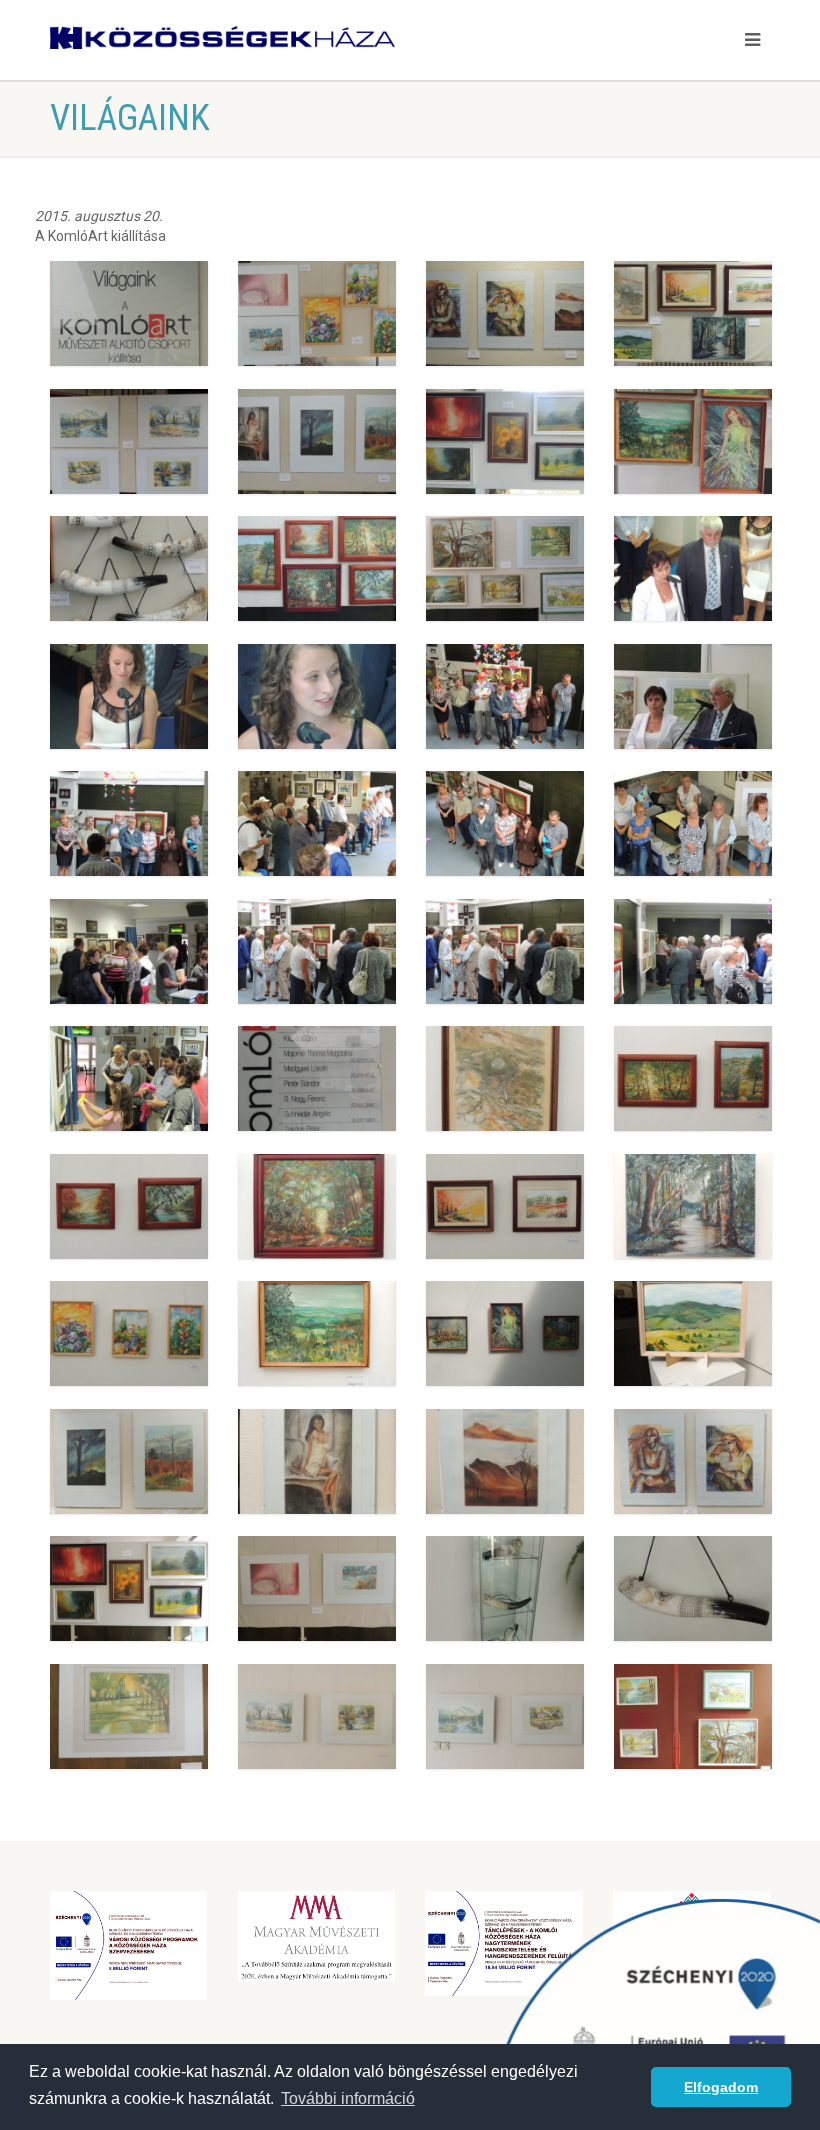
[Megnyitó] (693, 568)
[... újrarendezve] (505, 1078)
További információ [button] (348, 2098)
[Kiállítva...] (317, 313)
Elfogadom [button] (721, 2087)
